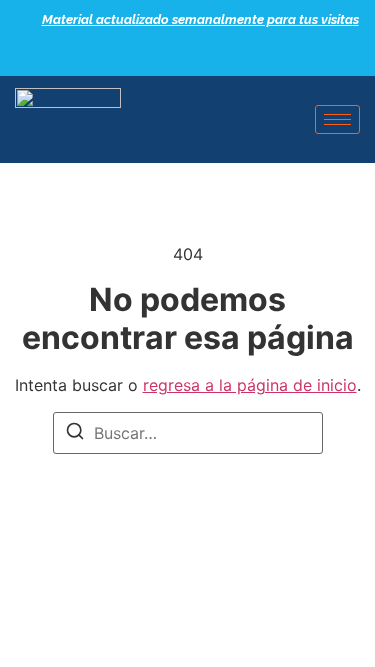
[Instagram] (228, 55)
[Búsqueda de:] (188, 433)
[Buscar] (75, 434)
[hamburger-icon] (337, 119)
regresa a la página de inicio (250, 385)
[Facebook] (158, 55)
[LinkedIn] (193, 55)
